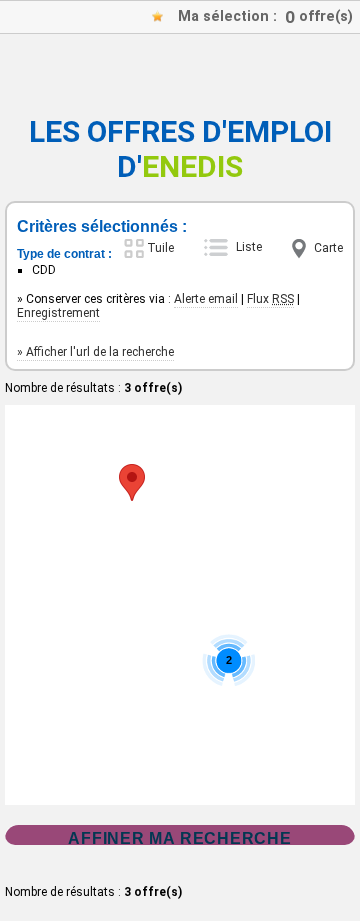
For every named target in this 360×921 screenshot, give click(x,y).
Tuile (160, 248)
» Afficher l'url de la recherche (95, 352)
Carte (328, 248)
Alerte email (206, 299)
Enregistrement (58, 313)
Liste (249, 247)
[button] (132, 482)
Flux (270, 299)
